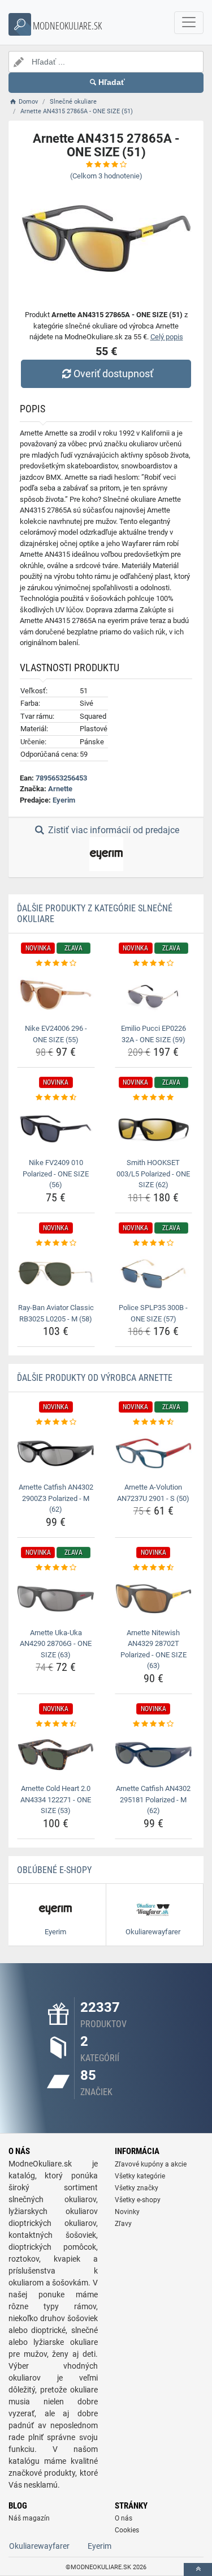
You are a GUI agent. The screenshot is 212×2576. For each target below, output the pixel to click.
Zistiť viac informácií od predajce (113, 830)
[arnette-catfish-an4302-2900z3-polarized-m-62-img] (56, 1453)
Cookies (127, 2530)
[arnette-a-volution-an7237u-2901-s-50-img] (154, 1453)
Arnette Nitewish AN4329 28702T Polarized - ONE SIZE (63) (153, 1649)
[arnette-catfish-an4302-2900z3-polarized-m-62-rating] (56, 1422)
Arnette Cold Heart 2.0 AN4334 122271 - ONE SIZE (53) (56, 1799)
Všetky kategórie (140, 2176)
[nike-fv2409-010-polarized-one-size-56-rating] (56, 1098)
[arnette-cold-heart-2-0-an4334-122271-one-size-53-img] (56, 1755)
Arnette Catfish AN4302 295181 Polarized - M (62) (153, 1799)
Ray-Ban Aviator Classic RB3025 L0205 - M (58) (56, 1313)
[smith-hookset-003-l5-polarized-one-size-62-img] (154, 1129)
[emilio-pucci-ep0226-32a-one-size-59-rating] (154, 963)
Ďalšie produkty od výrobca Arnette (95, 1378)
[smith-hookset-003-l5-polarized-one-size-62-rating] (154, 1098)
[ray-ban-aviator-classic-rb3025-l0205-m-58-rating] (56, 1243)
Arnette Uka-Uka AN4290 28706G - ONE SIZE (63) (56, 1644)
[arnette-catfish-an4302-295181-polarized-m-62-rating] (154, 1724)
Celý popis (167, 337)
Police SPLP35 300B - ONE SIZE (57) (153, 1313)
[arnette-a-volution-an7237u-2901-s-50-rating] (154, 1422)
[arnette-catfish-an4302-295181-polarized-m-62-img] (154, 1755)
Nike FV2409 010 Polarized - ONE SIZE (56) (56, 1174)
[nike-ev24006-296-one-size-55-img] (56, 995)
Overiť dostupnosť (113, 374)
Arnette (60, 789)
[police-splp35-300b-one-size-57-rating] (154, 1243)
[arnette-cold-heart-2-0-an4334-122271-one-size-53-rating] (56, 1724)
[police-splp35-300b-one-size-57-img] (154, 1274)
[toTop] (198, 2569)
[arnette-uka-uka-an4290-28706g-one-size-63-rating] (56, 1568)
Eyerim (64, 800)
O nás (124, 2518)
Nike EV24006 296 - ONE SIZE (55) (56, 1034)
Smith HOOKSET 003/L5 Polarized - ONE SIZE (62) (153, 1174)
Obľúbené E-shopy (54, 1870)
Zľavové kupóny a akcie (151, 2164)
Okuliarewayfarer (39, 2546)
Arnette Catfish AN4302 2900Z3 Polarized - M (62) (56, 1498)
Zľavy (123, 2224)
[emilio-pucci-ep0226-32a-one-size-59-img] (154, 995)
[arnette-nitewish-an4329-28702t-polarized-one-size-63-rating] (154, 1568)
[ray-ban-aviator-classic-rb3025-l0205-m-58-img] (56, 1274)
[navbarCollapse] (189, 23)
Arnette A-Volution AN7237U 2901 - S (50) (153, 1493)
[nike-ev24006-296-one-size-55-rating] (56, 963)
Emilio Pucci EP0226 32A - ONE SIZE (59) (153, 1034)
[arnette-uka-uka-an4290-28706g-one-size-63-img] (56, 1598)
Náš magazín (29, 2518)
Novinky (127, 2212)
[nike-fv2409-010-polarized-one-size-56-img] (56, 1129)
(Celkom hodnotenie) (106, 176)
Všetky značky (137, 2188)
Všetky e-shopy (138, 2200)
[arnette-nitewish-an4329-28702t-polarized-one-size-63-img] (154, 1598)
